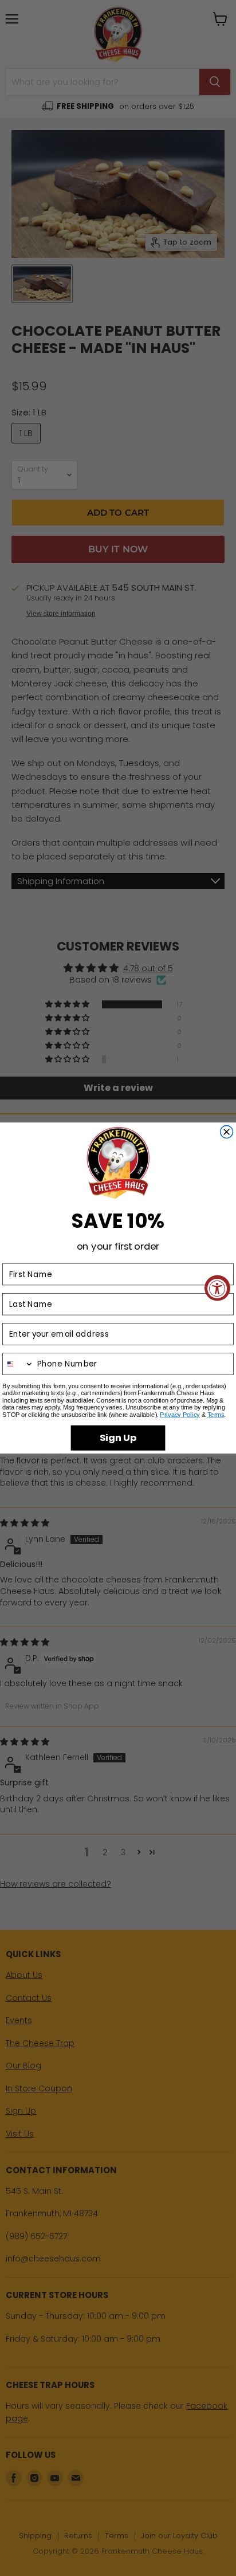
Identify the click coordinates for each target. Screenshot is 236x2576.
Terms (216, 1415)
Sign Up (118, 1438)
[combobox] (18, 1364)
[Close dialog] (227, 1132)
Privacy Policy (180, 1415)
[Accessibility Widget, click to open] (217, 1288)
